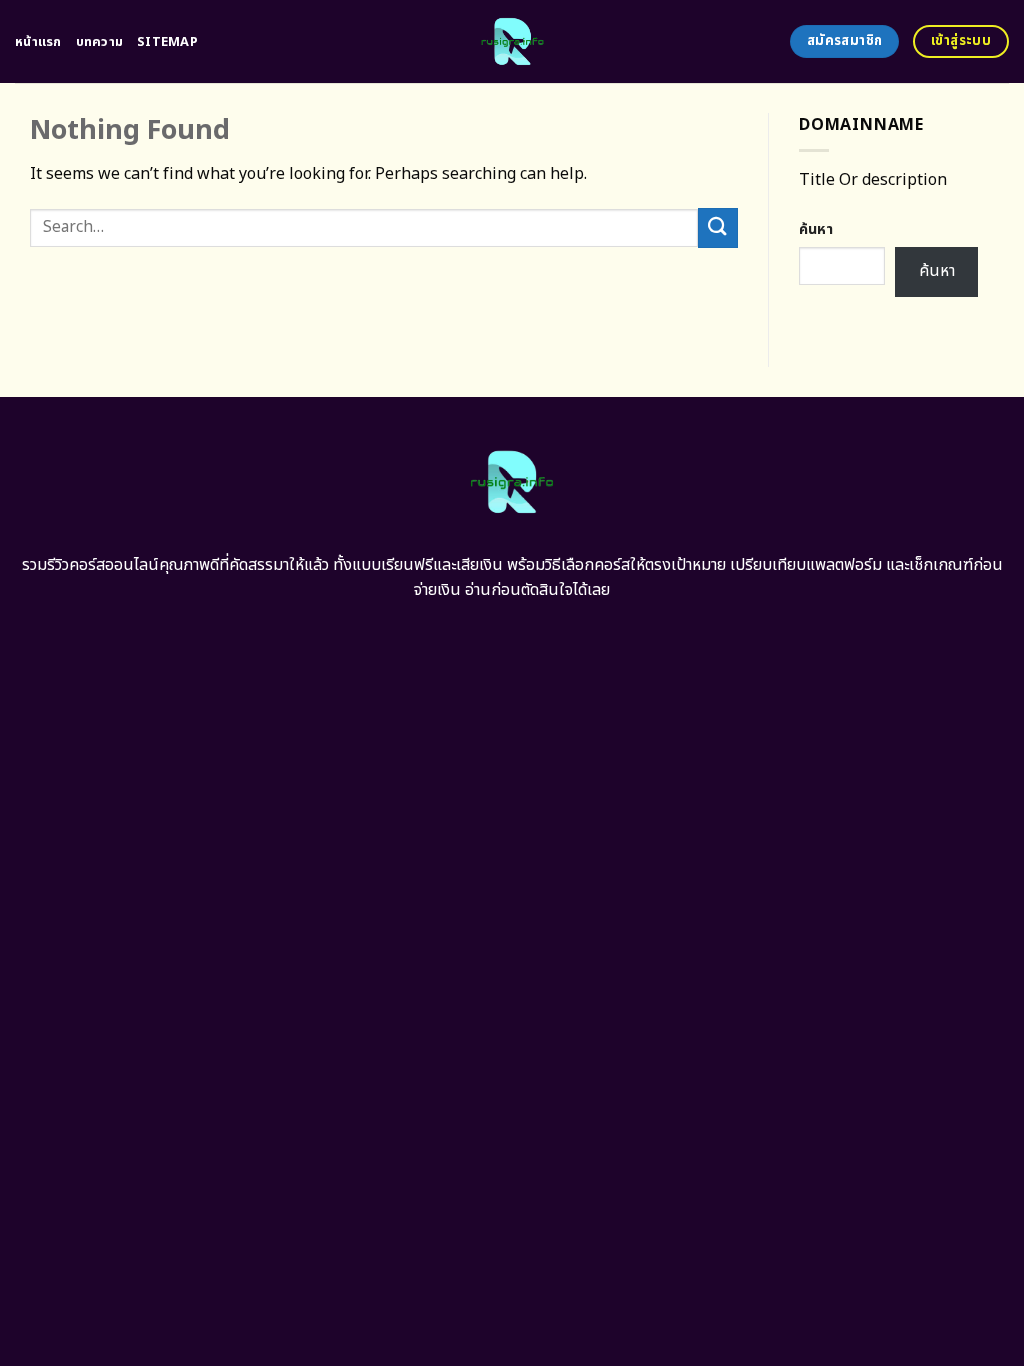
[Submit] (718, 227)
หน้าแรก (38, 42)
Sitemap (167, 42)
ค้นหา (816, 229)
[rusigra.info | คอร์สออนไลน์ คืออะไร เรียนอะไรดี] (512, 41)
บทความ (100, 42)
